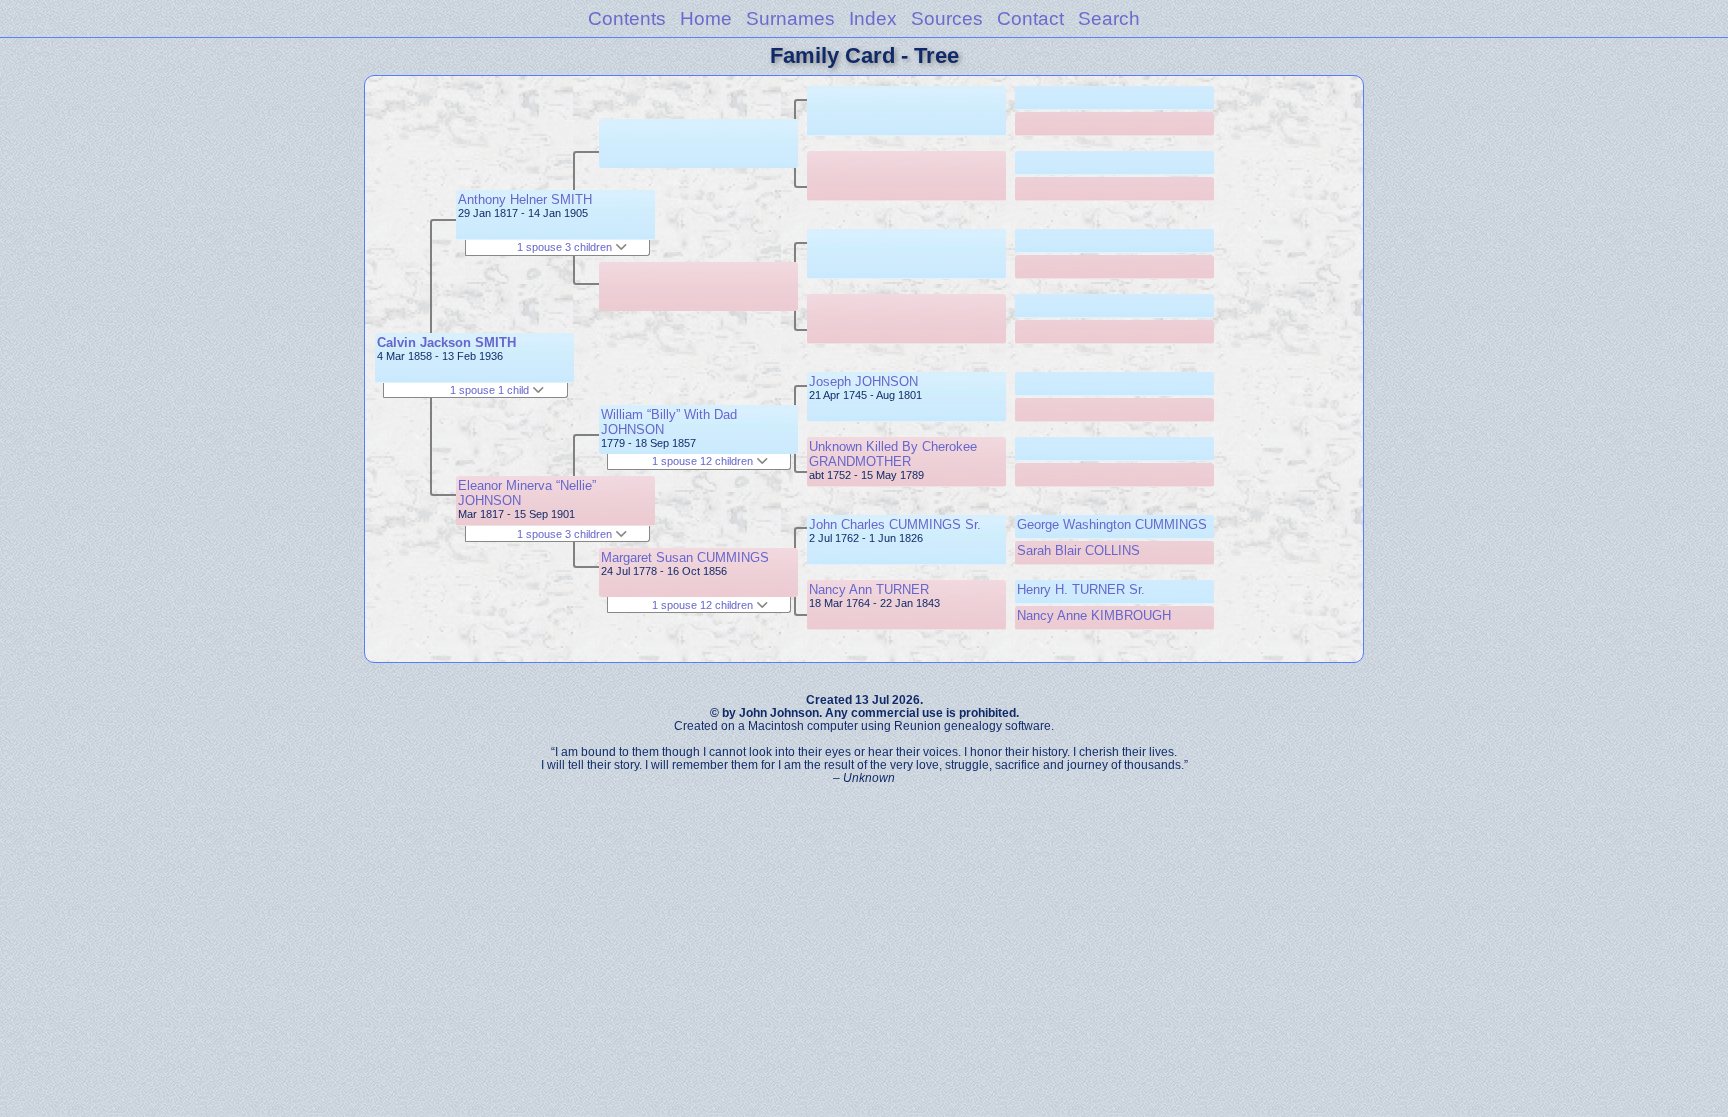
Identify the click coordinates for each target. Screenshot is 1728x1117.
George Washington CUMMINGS (1112, 524)
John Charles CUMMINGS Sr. (895, 524)
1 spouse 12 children (704, 461)
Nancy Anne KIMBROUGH (1094, 615)
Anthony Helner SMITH (525, 199)
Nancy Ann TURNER (869, 589)
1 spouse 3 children (566, 247)
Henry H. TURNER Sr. (1081, 589)
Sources (947, 18)
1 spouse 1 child (491, 390)
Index (873, 18)
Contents (627, 18)
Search (1109, 18)
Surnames (790, 18)
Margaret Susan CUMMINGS (685, 557)
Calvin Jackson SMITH (446, 342)
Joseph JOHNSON (863, 381)
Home (706, 18)
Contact (1030, 18)
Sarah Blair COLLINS (1078, 550)
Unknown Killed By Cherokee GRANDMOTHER (893, 454)
